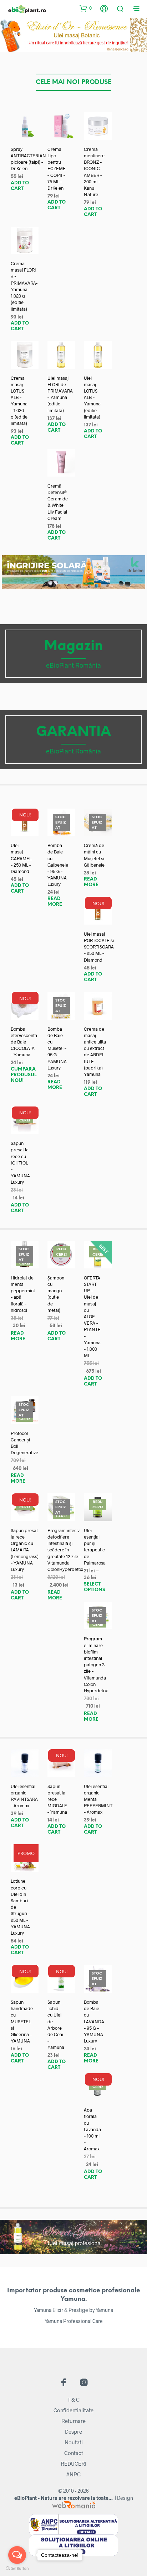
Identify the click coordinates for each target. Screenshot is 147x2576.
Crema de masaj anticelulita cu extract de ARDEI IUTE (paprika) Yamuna (95, 1052)
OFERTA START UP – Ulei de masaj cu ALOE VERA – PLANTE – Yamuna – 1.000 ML (92, 1316)
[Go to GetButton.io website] (17, 2569)
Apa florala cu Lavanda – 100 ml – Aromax (92, 2129)
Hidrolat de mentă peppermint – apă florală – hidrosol (23, 1294)
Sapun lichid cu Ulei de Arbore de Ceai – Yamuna (56, 2025)
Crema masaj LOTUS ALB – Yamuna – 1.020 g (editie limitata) (19, 401)
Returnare (73, 2421)
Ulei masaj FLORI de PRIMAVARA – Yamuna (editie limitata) (60, 394)
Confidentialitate (73, 2410)
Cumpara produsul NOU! (24, 1075)
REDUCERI (73, 2464)
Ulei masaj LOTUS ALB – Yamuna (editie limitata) (92, 397)
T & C (73, 2399)
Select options (95, 1587)
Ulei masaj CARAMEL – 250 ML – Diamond (21, 858)
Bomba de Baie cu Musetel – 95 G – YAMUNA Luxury (57, 1048)
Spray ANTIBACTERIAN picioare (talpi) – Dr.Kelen (28, 159)
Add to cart (20, 186)
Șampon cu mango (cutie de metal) (56, 1294)
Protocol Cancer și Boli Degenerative (24, 1443)
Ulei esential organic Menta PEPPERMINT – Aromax (98, 1799)
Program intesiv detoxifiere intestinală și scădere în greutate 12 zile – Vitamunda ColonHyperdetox (65, 1550)
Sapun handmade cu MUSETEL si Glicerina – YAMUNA (22, 2021)
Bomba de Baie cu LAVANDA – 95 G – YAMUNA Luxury (94, 2021)
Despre (73, 2432)
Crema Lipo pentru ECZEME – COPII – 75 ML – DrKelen (57, 169)
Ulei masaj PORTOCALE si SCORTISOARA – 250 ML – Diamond (99, 947)
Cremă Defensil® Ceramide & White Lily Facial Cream (58, 502)
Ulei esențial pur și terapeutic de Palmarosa (95, 1547)
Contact (74, 2453)
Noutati (74, 2442)
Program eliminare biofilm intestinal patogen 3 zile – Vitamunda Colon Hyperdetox (96, 1665)
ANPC (73, 2474)
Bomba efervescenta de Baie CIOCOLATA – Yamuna (24, 1042)
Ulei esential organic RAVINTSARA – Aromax (24, 1796)
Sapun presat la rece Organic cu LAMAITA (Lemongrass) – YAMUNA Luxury (25, 1550)
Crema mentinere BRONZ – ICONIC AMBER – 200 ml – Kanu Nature (94, 172)
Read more (55, 902)
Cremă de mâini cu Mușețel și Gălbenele (94, 855)
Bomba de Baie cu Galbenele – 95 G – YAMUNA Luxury (58, 865)
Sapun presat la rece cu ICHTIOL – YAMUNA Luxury (20, 1163)
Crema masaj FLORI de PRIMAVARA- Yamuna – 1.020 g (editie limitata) (24, 286)
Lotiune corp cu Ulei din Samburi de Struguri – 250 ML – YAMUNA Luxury (20, 1907)
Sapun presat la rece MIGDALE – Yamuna (57, 1799)
